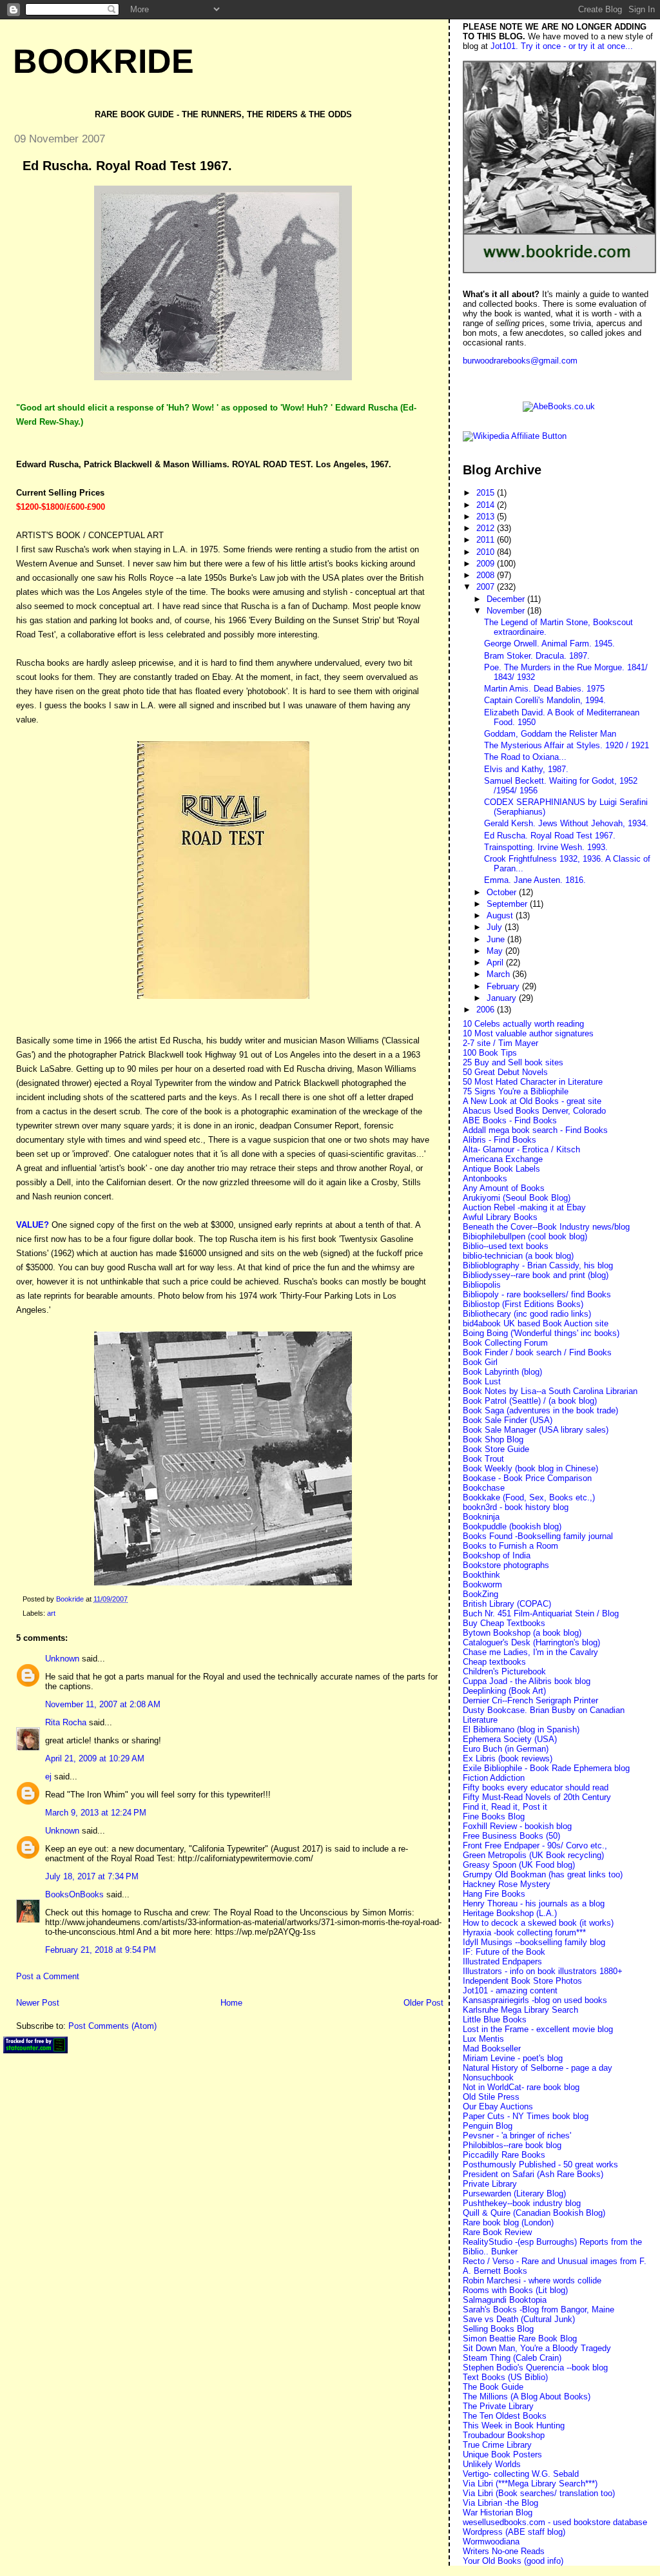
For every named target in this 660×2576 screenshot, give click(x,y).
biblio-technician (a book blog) (518, 1256)
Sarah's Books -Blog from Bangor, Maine (539, 2310)
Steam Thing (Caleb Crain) (512, 2358)
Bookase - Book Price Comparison (527, 1478)
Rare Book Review (497, 2232)
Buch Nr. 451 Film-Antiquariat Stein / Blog (541, 1613)
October (503, 892)
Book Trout (483, 1459)
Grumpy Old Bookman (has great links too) (543, 1874)
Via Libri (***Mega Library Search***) (530, 2484)
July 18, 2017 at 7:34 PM (92, 1876)
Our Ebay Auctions (498, 2106)
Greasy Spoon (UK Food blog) (519, 1865)
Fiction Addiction (494, 1778)
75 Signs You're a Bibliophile (516, 1091)
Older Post (423, 2003)
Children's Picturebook (504, 1671)
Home (231, 2003)
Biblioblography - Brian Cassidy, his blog (538, 1265)
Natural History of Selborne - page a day (538, 2068)
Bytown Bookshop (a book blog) (522, 1633)
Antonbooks (485, 1178)
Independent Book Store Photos (522, 1981)
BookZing (480, 1594)
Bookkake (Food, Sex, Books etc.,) (529, 1497)
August (501, 915)
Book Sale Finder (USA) (508, 1420)
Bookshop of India (497, 1555)
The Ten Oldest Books (505, 2416)
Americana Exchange (503, 1159)
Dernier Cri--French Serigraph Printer (530, 1700)
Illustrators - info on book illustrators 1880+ (543, 1971)
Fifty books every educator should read (536, 1787)
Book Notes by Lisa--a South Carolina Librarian (550, 1391)
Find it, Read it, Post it (505, 1807)
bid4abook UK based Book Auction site (536, 1323)
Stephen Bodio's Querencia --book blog (535, 2368)
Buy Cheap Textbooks (504, 1623)
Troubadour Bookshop (504, 2435)
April (496, 963)
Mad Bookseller (492, 2048)
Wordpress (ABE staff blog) (514, 2532)
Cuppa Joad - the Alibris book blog (527, 1681)
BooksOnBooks (74, 1894)
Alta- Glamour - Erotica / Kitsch (521, 1149)
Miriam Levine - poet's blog (513, 2058)
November (507, 611)
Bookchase (484, 1488)
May (496, 951)
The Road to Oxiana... (525, 757)
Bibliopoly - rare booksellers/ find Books (537, 1294)
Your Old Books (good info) (513, 2561)
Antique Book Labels (501, 1169)
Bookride (103, 61)
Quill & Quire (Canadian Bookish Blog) (534, 2213)
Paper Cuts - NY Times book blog (526, 2116)
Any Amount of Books (504, 1188)
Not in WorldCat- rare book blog (521, 2087)
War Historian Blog (498, 2513)
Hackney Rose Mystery (507, 1884)
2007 (487, 587)
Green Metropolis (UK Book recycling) (533, 1855)
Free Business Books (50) (511, 1836)
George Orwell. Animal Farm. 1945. (549, 644)
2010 (487, 552)
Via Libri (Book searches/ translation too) (539, 2493)
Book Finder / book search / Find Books (537, 1352)
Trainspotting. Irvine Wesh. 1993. (546, 847)
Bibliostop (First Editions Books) (523, 1304)
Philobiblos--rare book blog (512, 2145)
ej (48, 1777)
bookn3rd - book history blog (516, 1507)
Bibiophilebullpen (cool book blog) (525, 1236)
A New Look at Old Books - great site (532, 1101)
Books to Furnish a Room (510, 1546)
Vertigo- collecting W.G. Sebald (521, 2474)
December (507, 599)
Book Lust (482, 1381)
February (504, 986)
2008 (487, 575)
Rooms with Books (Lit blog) (515, 2290)
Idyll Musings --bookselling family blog (534, 1942)
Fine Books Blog (494, 1816)
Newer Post (38, 2003)
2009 (487, 564)
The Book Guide (493, 2387)
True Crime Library (497, 2445)
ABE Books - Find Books (510, 1120)
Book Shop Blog (493, 1439)
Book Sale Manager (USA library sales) (536, 1430)
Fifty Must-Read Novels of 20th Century (537, 1797)
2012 (487, 528)
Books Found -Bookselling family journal (538, 1536)
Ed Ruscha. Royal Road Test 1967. (550, 836)
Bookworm (482, 1584)
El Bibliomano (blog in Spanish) (521, 1729)
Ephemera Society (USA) (510, 1739)
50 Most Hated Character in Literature (533, 1082)
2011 (487, 540)
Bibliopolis (482, 1285)
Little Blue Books (495, 2019)
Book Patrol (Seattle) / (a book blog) (530, 1401)
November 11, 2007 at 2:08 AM (103, 1704)
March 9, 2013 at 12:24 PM (96, 1813)
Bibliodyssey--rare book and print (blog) (536, 1275)
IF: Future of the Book (504, 1952)
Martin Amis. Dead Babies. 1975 (544, 689)
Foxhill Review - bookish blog (517, 1826)
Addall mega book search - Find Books (535, 1130)
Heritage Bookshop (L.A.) (510, 1913)
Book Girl (480, 1362)
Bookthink (481, 1575)
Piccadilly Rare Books (504, 2155)
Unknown (62, 1659)
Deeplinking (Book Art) (504, 1691)
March (500, 974)
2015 (487, 493)
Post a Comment (48, 1976)
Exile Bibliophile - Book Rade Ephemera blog (546, 1768)
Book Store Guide (496, 1449)
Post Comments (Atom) (112, 2026)
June (497, 939)
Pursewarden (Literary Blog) (514, 2193)
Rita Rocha (66, 1722)
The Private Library (498, 2406)
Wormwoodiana (491, 2542)
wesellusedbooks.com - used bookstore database (555, 2522)
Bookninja (481, 1517)
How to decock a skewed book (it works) (538, 1923)
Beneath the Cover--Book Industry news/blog (546, 1227)
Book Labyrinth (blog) (502, 1372)
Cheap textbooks (494, 1662)
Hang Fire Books (494, 1894)
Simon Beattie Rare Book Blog (520, 2339)
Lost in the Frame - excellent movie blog (538, 2029)
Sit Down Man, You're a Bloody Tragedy (537, 2348)
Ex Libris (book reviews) (508, 1758)
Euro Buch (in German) (506, 1749)
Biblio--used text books (506, 1246)
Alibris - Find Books (500, 1140)
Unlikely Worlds (492, 2464)
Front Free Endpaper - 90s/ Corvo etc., (535, 1845)
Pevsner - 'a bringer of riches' (517, 2135)
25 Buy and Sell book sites (513, 1062)
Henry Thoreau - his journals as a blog (534, 1903)
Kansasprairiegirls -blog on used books (535, 2000)
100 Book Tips (490, 1053)
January (503, 998)
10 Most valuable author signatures (528, 1033)
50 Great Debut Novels (505, 1072)
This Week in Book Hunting (514, 2426)
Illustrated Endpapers (502, 1961)
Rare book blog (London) (508, 2223)
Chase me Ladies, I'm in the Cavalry (530, 1652)
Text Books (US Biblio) (505, 2377)
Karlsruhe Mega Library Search (520, 2010)
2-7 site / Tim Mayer (500, 1043)
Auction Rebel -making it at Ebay (524, 1207)
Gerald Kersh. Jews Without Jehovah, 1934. (566, 823)
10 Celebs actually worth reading (523, 1024)
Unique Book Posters (502, 2455)
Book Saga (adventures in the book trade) (540, 1410)
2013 (487, 517)
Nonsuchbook (488, 2077)
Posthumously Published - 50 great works (540, 2164)
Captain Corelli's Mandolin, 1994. (545, 700)
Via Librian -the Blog (500, 2503)
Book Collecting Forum (505, 1343)
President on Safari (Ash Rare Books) (533, 2174)
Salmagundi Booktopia (505, 2300)
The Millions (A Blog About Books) (527, 2397)
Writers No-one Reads (504, 2551)
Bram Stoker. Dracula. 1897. (537, 656)
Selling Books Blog (498, 2329)
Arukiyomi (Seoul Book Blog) (517, 1198)
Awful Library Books (500, 1217)
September (508, 904)
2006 (487, 1010)
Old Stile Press (491, 2097)
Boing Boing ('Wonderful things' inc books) (541, 1333)
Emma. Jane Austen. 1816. (535, 880)
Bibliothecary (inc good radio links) (527, 1314)
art (51, 1613)
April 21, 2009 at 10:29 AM (95, 1758)
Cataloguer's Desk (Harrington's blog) (531, 1642)
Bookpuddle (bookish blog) (512, 1526)
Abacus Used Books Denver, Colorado (534, 1111)
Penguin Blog (488, 2126)
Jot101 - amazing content (510, 1990)
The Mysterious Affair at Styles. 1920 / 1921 (567, 745)
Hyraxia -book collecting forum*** (524, 1932)
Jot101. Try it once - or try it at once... (562, 46)
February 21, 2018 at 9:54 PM (101, 1950)
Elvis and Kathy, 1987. (526, 769)
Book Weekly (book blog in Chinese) (530, 1468)
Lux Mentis (483, 2039)
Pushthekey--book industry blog (522, 2203)
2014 (487, 505)
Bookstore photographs (506, 1565)
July (496, 927)
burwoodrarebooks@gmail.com (520, 361)
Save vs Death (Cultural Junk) (519, 2319)
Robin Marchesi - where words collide (532, 2281)
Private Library (490, 2184)
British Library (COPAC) (507, 1604)
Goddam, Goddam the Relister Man (550, 734)
